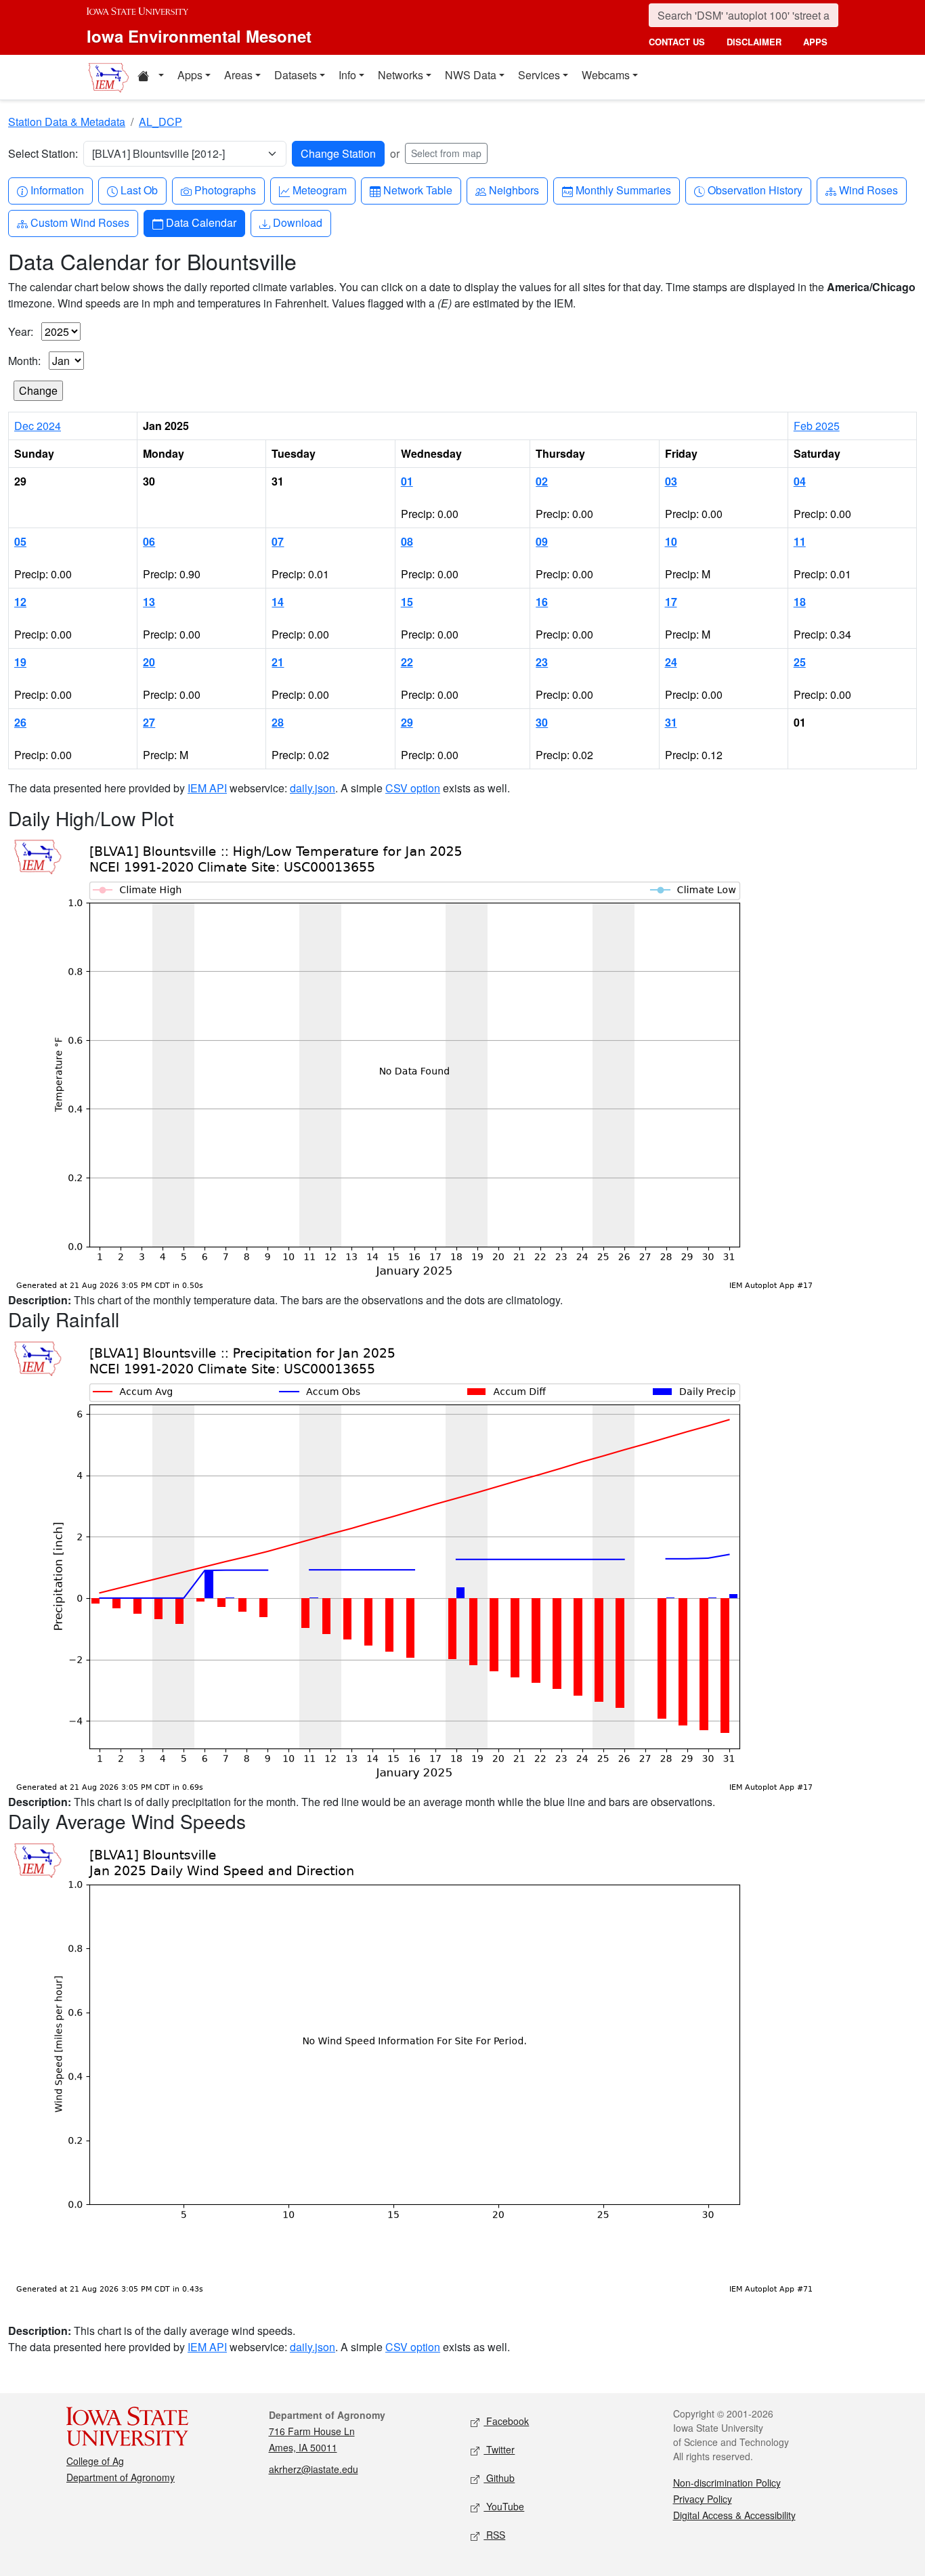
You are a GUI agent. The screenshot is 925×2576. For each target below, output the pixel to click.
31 (671, 722)
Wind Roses (868, 190)
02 (542, 481)
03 (671, 481)
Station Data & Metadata (67, 122)
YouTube (504, 2506)
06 (149, 541)
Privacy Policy (703, 2499)
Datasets (296, 75)
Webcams (606, 75)
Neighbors (514, 190)
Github (499, 2478)
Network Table (417, 190)
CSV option (413, 788)
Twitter (499, 2449)
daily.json (313, 788)
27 (149, 722)
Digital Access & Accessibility (734, 2515)
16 (542, 602)
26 (20, 722)
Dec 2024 (38, 426)
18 (800, 602)
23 (542, 662)
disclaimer (754, 42)
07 (278, 541)
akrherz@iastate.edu (314, 2469)
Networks (401, 75)
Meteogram (319, 190)
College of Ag (95, 2461)
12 (20, 602)
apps (815, 42)
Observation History (755, 190)
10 (671, 541)
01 (407, 481)
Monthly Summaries (623, 190)
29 (407, 722)
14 (278, 602)
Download (297, 222)
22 (407, 662)
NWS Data (471, 75)
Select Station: (43, 153)
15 (407, 602)
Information (57, 190)
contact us (677, 42)
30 (542, 722)
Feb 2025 (817, 426)
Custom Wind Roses (80, 222)
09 (542, 541)
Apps (190, 75)
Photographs (225, 190)
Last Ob (139, 190)
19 (20, 662)
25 (800, 662)
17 (671, 602)
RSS (494, 2535)
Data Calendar (201, 222)
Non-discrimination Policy (727, 2483)
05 (20, 541)
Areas (238, 75)
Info (347, 75)
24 (671, 662)
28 (278, 722)
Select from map (446, 153)
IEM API (207, 788)
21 (278, 662)
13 (149, 602)
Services (539, 75)
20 (149, 662)
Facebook (506, 2421)
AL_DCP (160, 122)
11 (800, 541)
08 (407, 541)
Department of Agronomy (121, 2477)
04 (800, 481)
